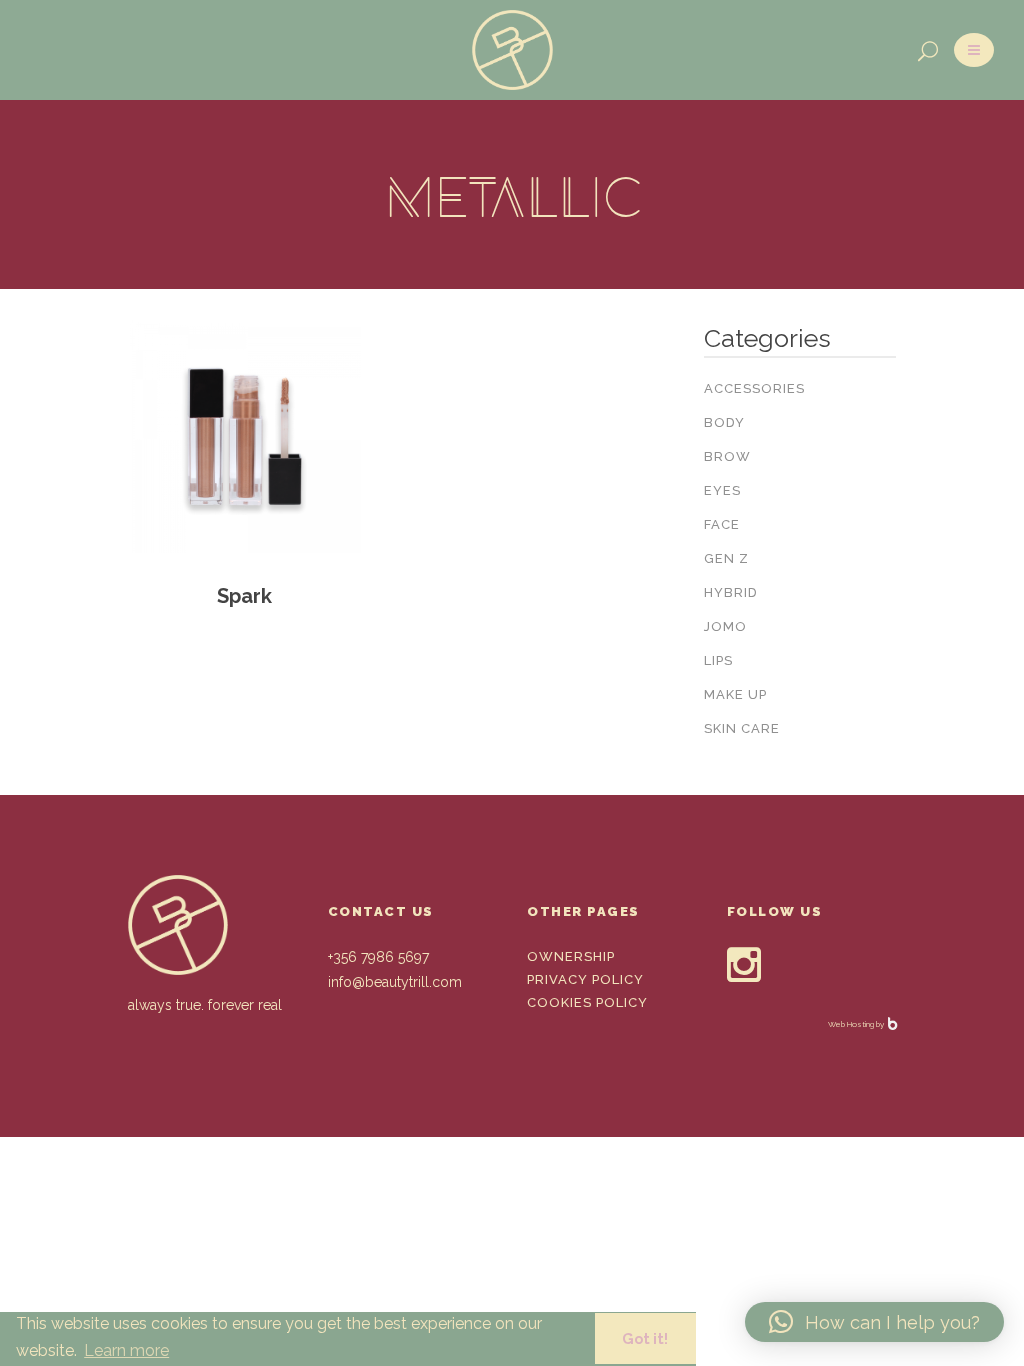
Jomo (725, 626)
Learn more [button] (126, 1350)
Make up (735, 694)
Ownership (571, 956)
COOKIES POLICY (587, 1002)
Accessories (754, 388)
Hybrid (731, 592)
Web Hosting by (857, 1024)
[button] (874, 1322)
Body (724, 422)
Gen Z (726, 558)
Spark (244, 596)
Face (722, 524)
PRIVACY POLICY (585, 979)
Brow (727, 456)
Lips (718, 660)
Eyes (722, 490)
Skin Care (742, 728)
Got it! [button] (645, 1338)
